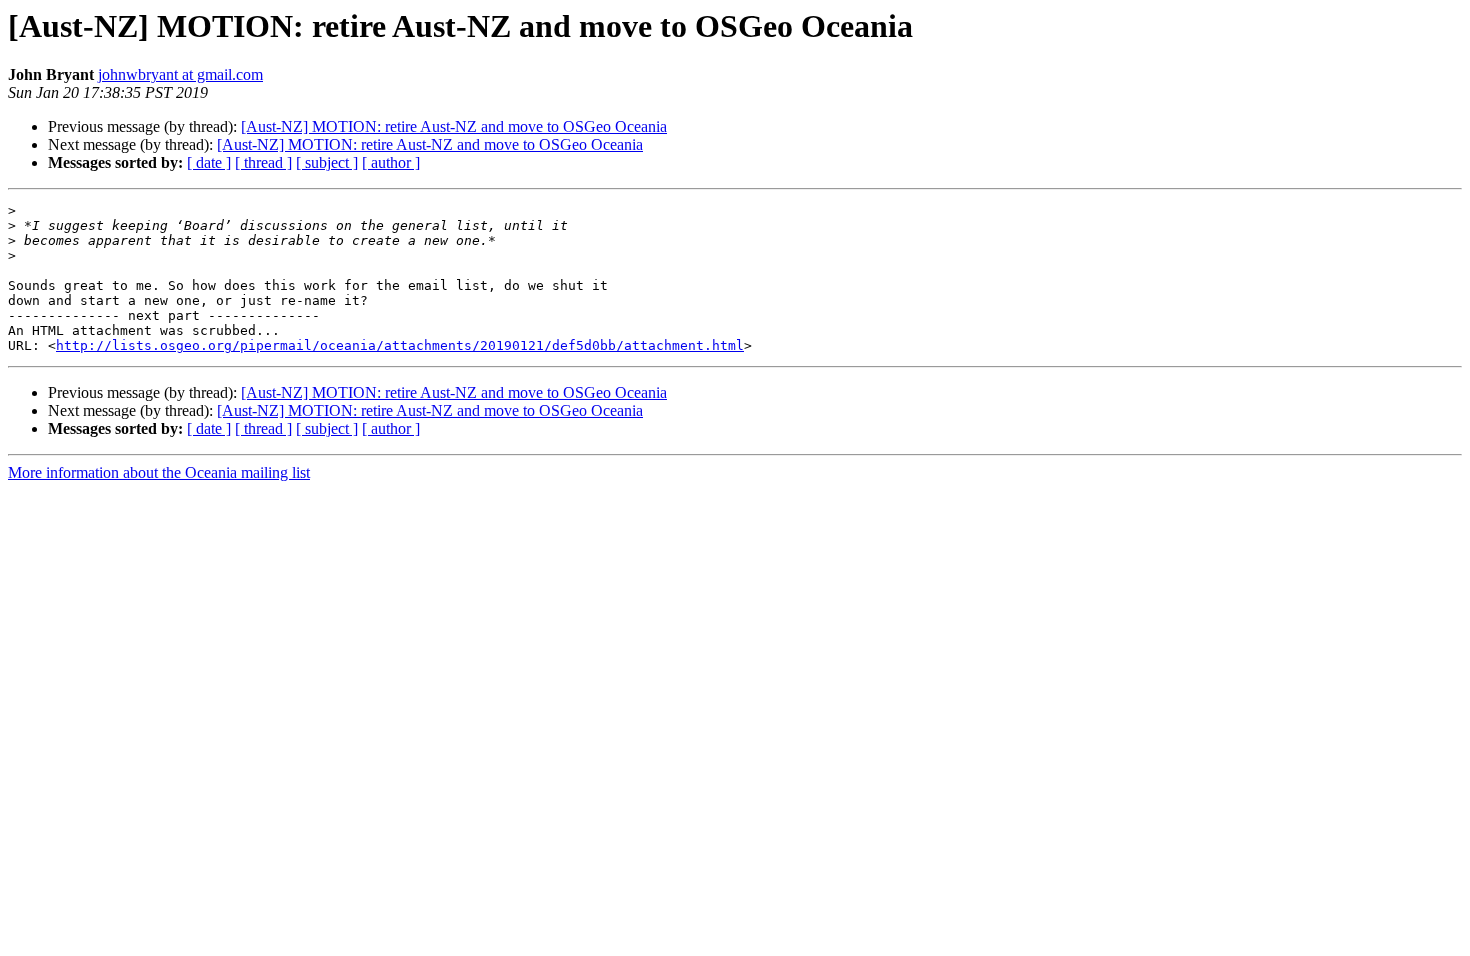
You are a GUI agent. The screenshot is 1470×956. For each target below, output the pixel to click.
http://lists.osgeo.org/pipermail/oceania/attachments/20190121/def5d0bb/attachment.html (400, 345)
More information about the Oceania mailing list (159, 472)
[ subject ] (327, 162)
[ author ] (391, 162)
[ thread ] (263, 162)
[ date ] (209, 162)
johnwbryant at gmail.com (180, 74)
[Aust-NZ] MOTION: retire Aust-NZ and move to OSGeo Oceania (454, 126)
